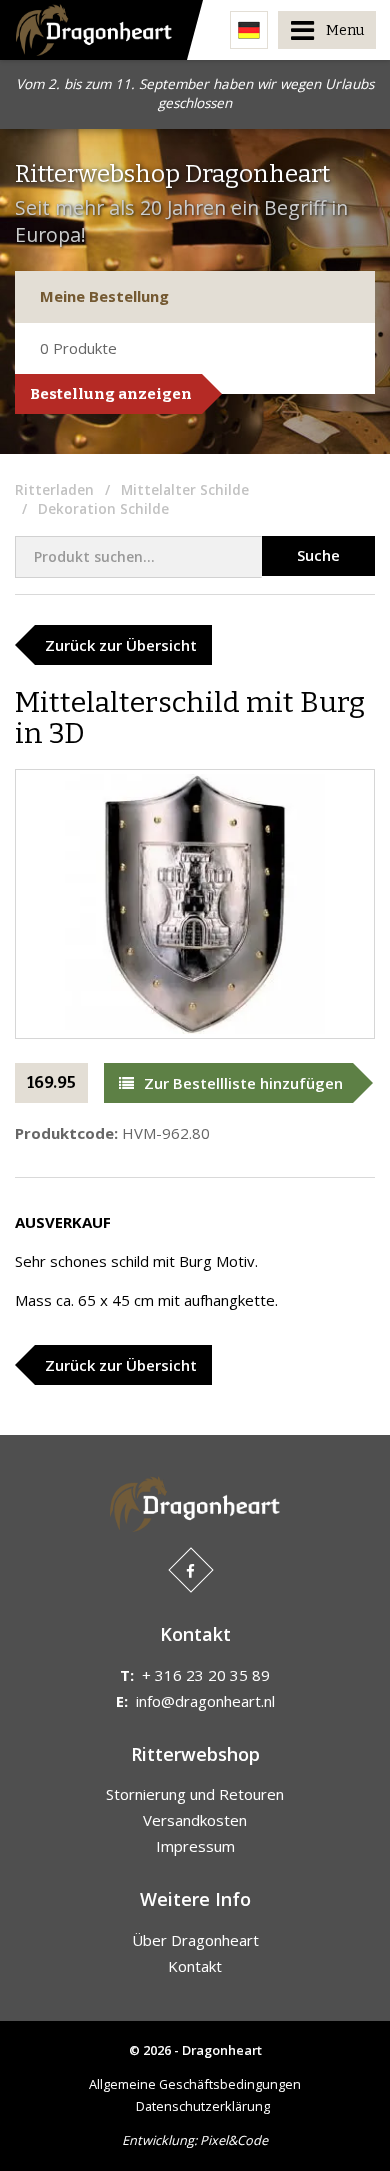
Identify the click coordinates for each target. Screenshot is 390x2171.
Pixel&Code (234, 2140)
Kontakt (195, 1966)
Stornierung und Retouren (195, 1794)
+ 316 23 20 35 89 (206, 1675)
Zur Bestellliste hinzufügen (243, 1083)
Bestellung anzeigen (111, 394)
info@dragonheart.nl (205, 1701)
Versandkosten (195, 1820)
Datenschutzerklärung (203, 2106)
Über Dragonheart (195, 1940)
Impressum (195, 1846)
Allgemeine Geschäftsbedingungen (195, 2084)
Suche (318, 555)
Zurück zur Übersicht (121, 645)
